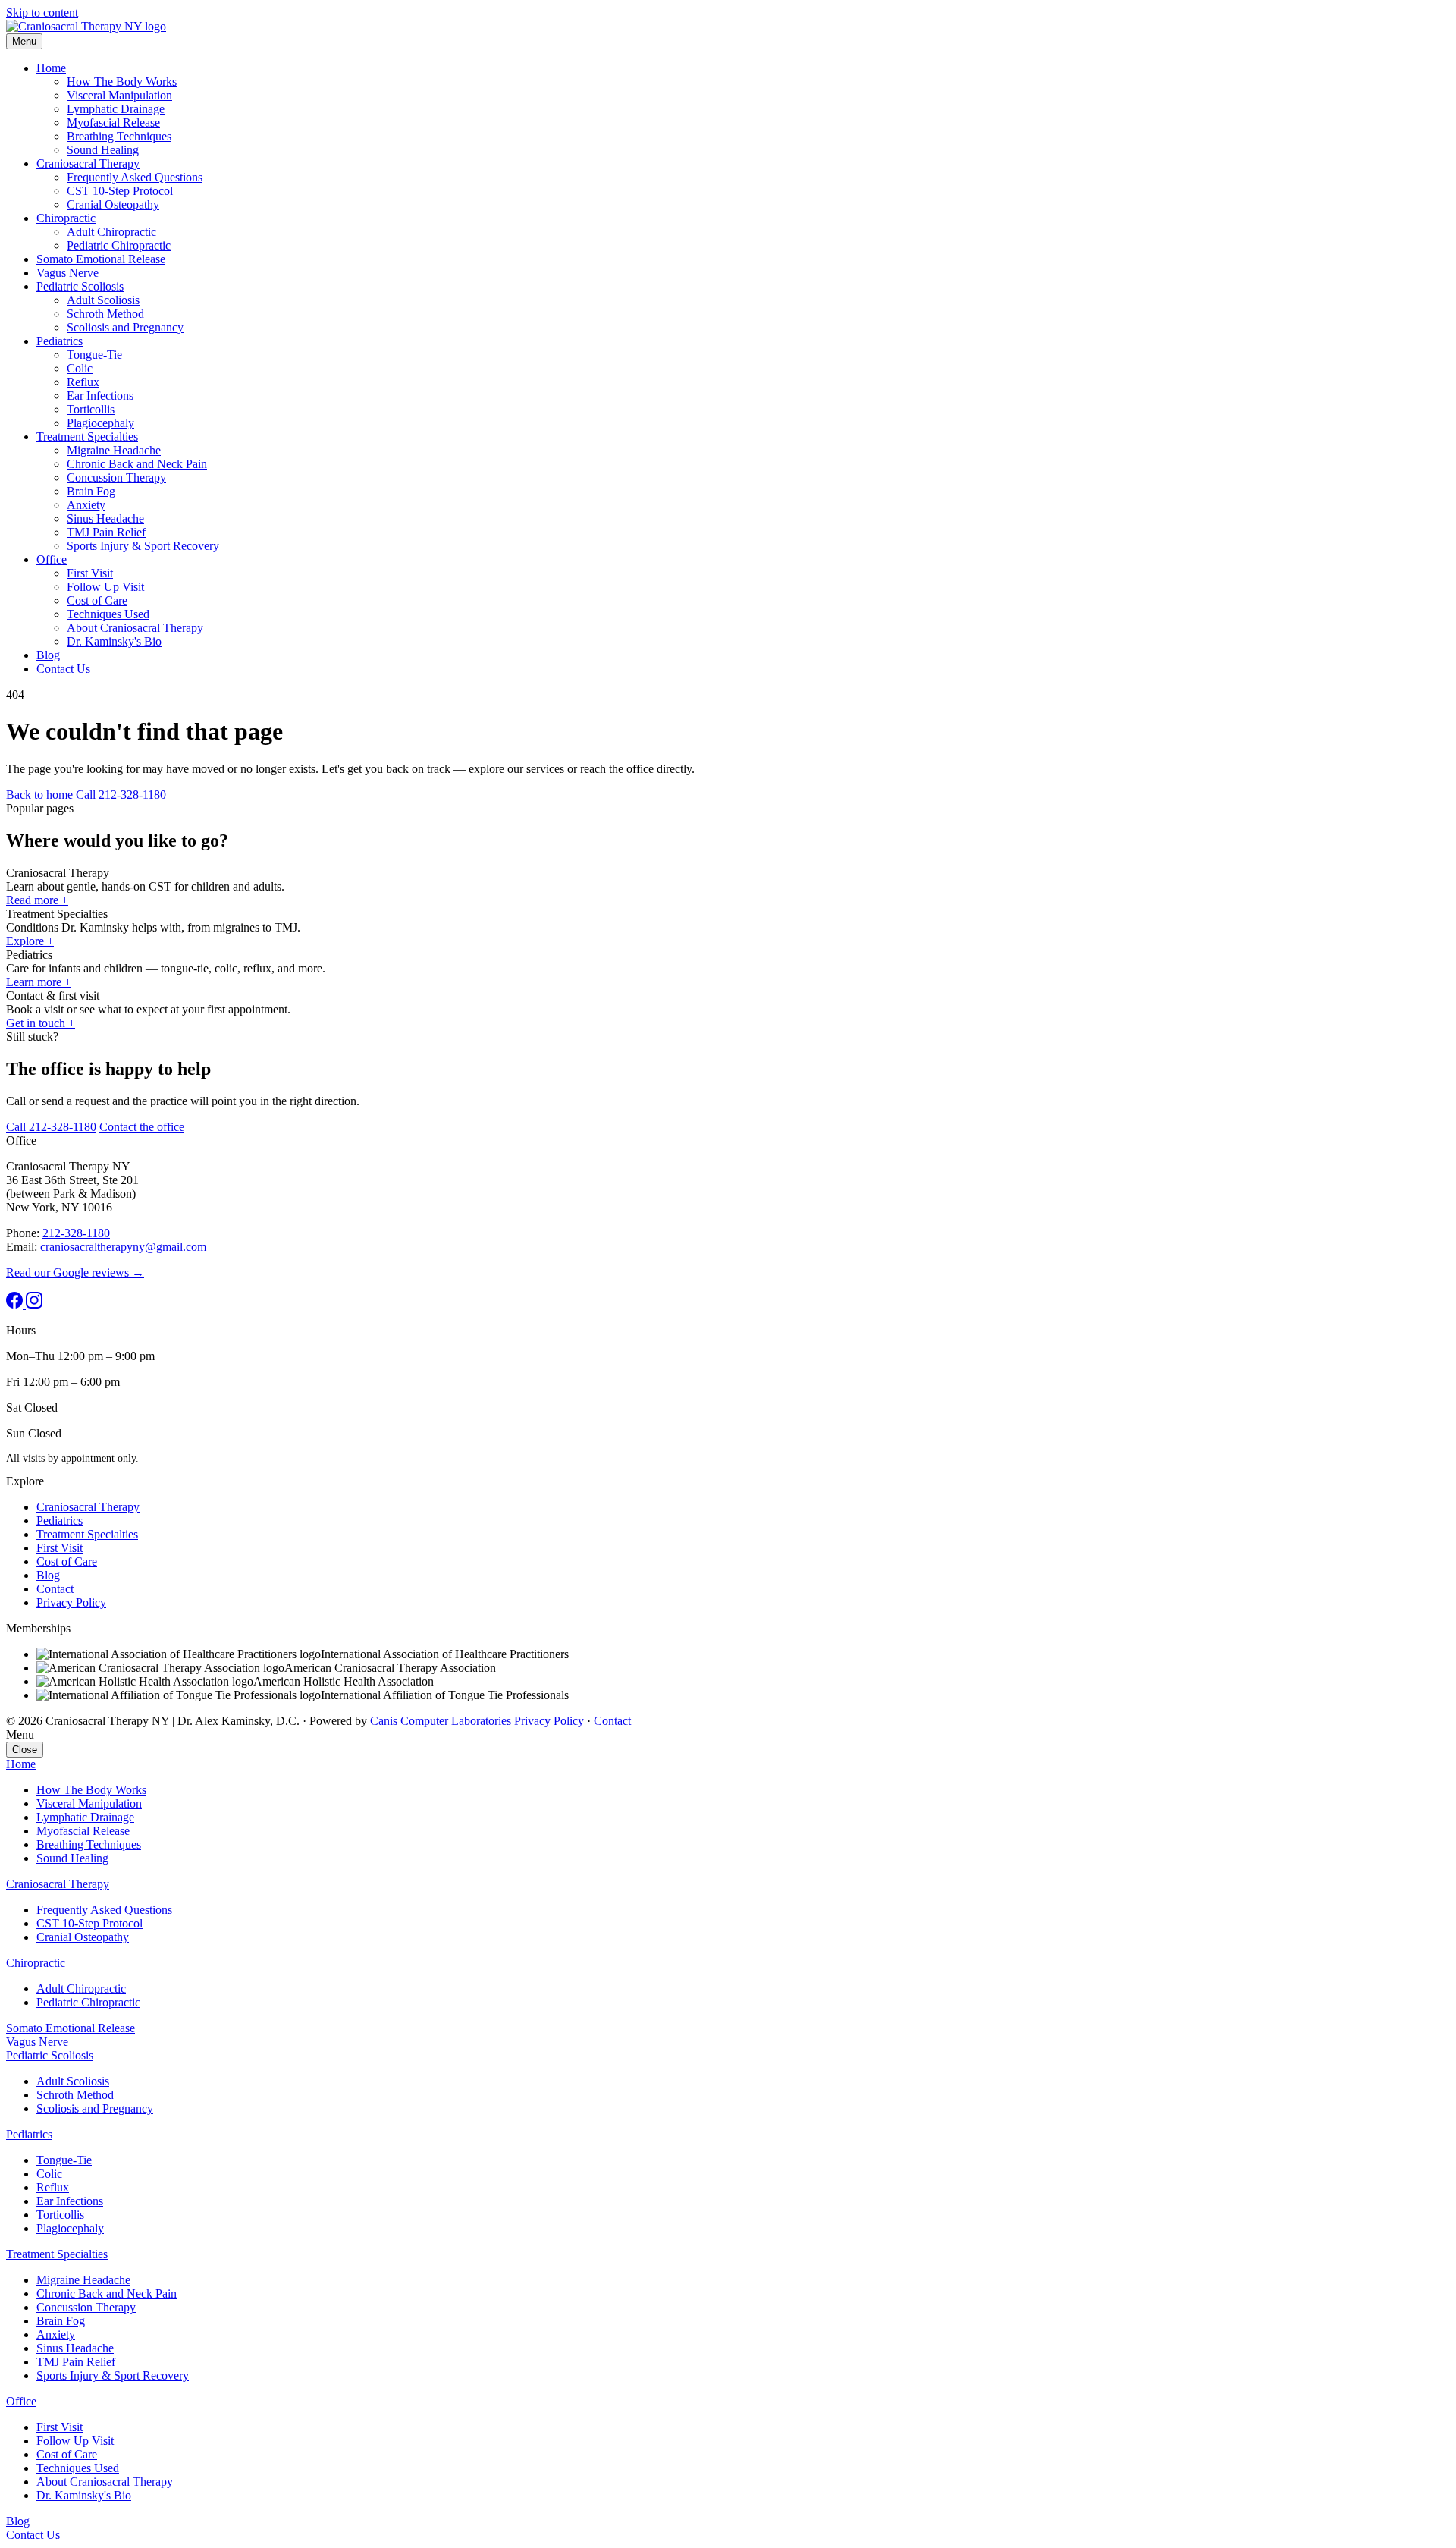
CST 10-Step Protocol (120, 191)
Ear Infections (100, 396)
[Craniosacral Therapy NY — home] (86, 26)
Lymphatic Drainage (116, 109)
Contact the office (142, 1127)
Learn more (39, 982)
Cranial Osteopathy (113, 204)
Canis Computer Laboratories (441, 1721)
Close (25, 1750)
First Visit (90, 573)
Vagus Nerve (67, 273)
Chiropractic (66, 218)
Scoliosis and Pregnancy (125, 327)
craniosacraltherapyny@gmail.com (123, 1247)
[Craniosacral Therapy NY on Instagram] (34, 1304)
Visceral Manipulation (119, 95)
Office (52, 559)
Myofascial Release (113, 123)
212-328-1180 (76, 1233)
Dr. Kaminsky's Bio (114, 641)
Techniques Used (108, 614)
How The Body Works (122, 82)
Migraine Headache (114, 450)
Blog (48, 655)
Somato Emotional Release (101, 259)
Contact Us (63, 669)
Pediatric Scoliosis (80, 286)
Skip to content (42, 13)
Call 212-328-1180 (121, 795)
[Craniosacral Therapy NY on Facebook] (16, 1304)
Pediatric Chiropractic (119, 245)
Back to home (39, 795)
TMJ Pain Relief (106, 532)
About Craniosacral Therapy (135, 628)
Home (51, 68)
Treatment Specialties (87, 437)
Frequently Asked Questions (135, 177)
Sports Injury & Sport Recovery (143, 546)
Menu (24, 41)
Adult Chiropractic (111, 232)
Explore (30, 941)
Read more (37, 900)
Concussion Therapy (116, 478)
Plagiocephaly (100, 423)
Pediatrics (60, 341)
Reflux (83, 382)
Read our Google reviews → (75, 1272)
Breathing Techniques (119, 136)
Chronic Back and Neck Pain (137, 464)
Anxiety (86, 505)
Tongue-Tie (94, 355)
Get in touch (41, 1023)
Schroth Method (105, 314)
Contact (55, 1589)
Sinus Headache (105, 518)
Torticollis (91, 409)
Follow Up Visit (105, 587)
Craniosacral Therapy (88, 163)
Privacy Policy (71, 1602)
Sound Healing (103, 150)
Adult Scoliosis (103, 300)
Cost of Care (97, 600)
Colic (80, 368)
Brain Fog (91, 491)
